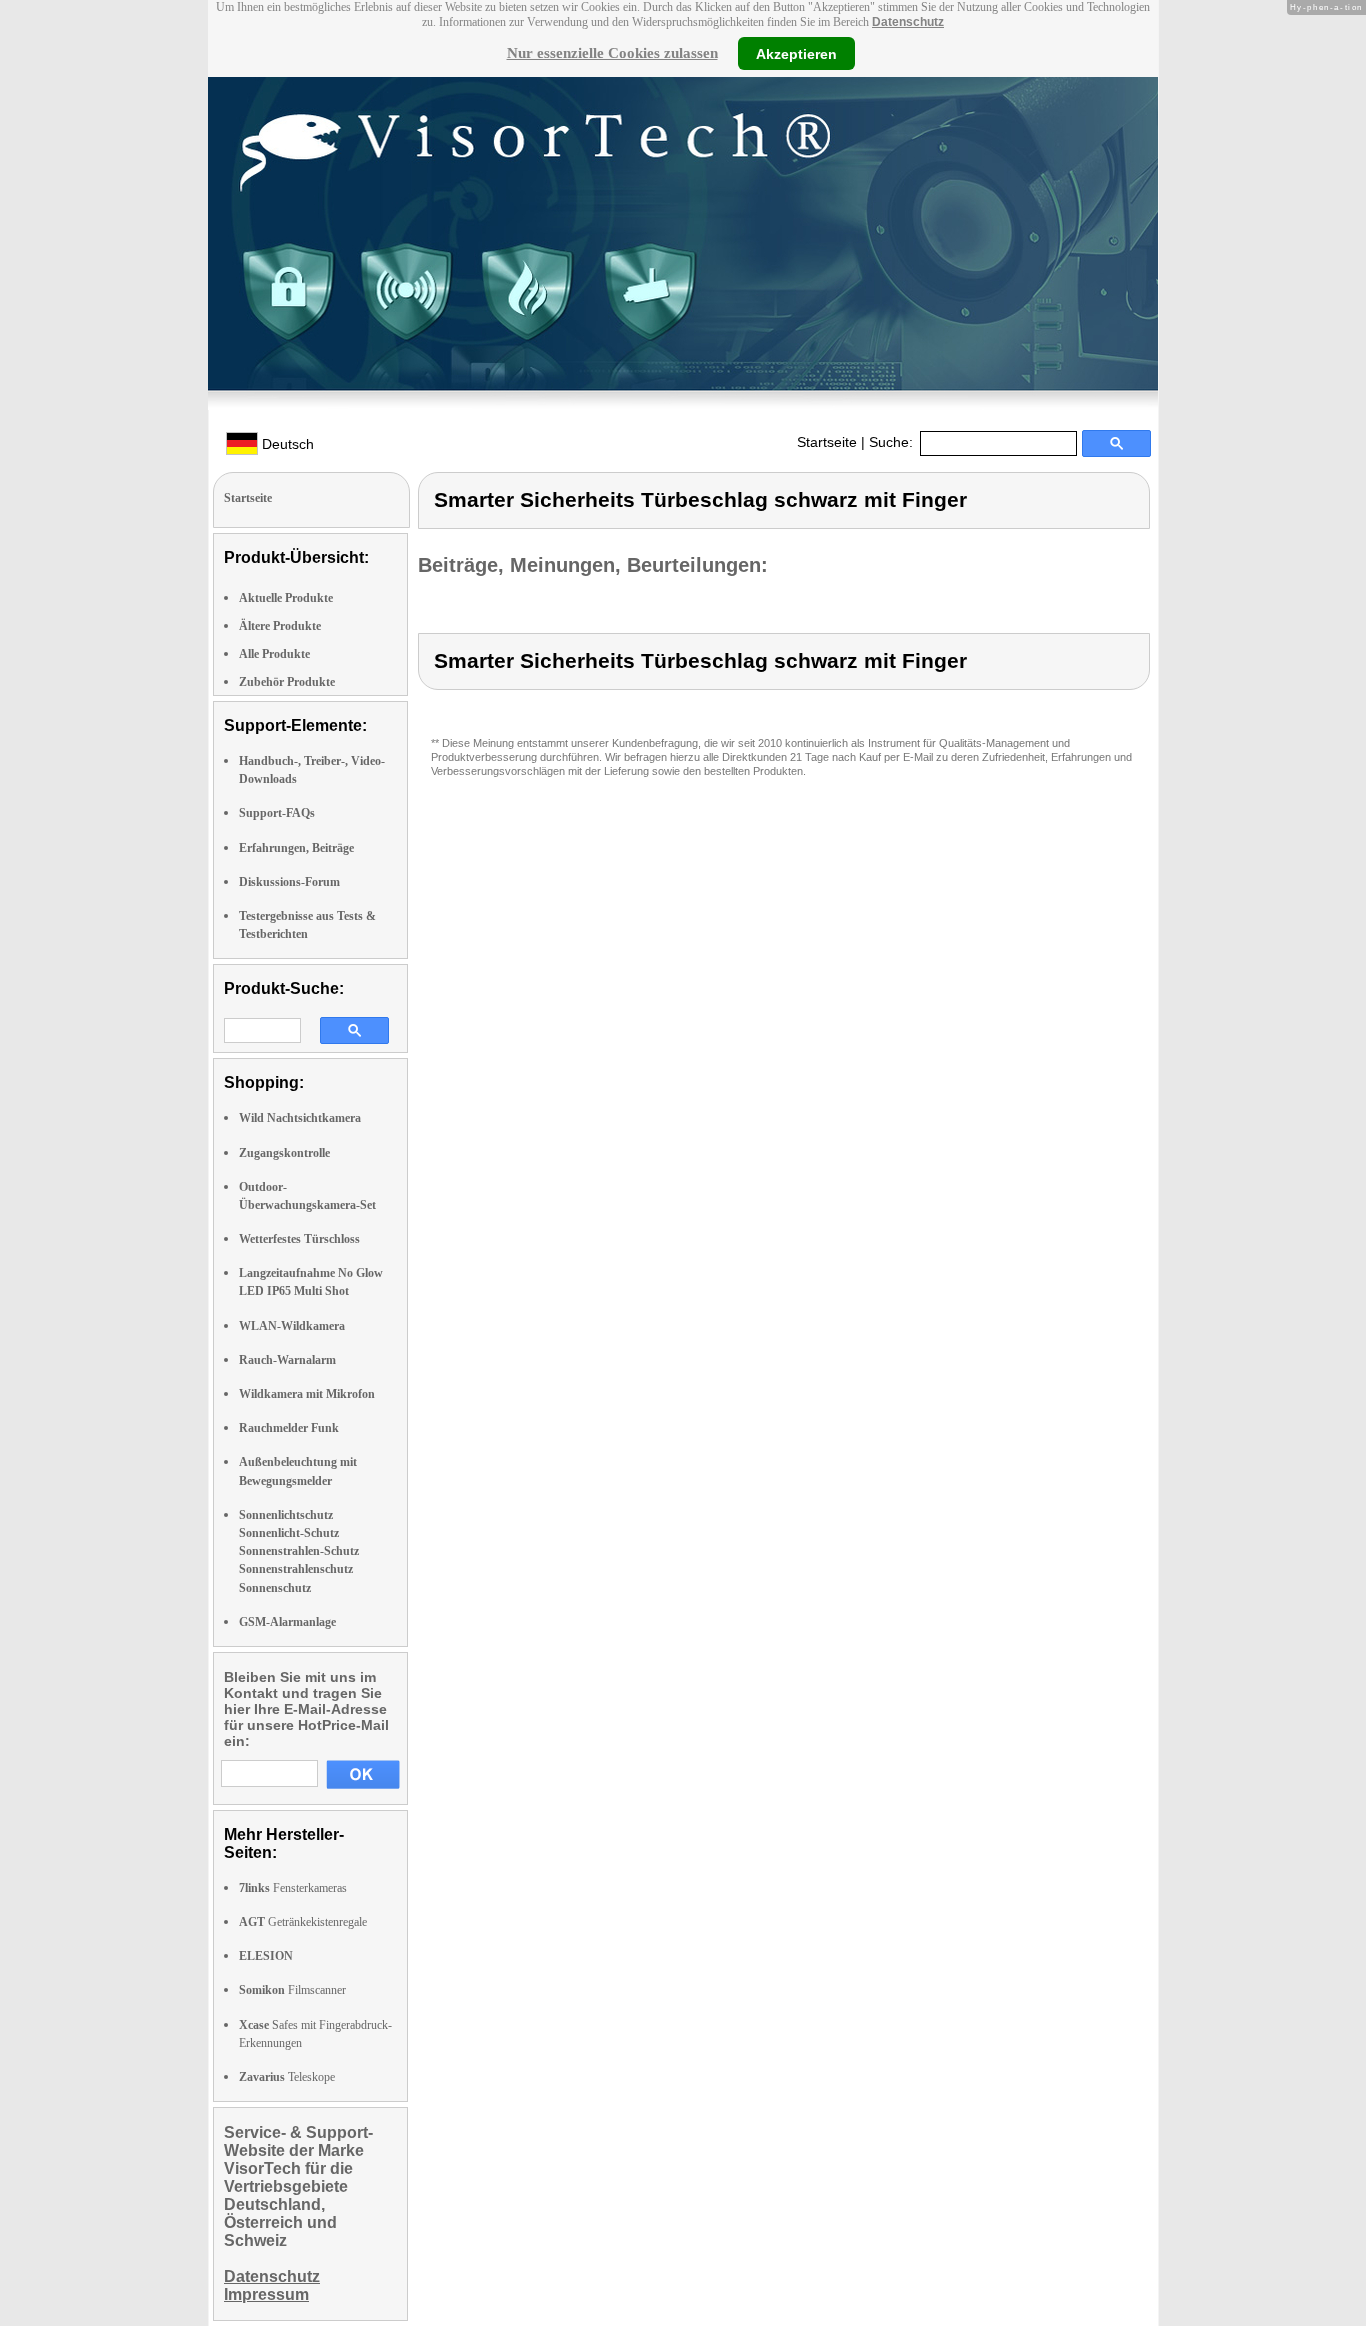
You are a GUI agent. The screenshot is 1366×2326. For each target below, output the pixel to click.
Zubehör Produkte (287, 682)
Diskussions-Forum (289, 882)
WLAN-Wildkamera (292, 1326)
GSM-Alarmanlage (287, 1622)
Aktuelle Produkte (286, 598)
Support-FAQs (277, 813)
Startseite (827, 442)
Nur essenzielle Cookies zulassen (612, 53)
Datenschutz (908, 22)
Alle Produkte (274, 654)
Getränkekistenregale (303, 1922)
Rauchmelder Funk (289, 1428)
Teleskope (287, 2077)
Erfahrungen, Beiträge (296, 848)
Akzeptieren (796, 53)
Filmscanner (292, 1990)
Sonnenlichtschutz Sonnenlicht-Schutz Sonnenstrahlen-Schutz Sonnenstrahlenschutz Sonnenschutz (299, 1551)
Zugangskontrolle (284, 1153)
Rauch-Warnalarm (287, 1360)
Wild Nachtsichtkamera (300, 1118)
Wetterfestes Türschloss (299, 1239)
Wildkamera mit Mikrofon (307, 1394)
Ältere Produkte (280, 626)
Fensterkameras (293, 1888)
